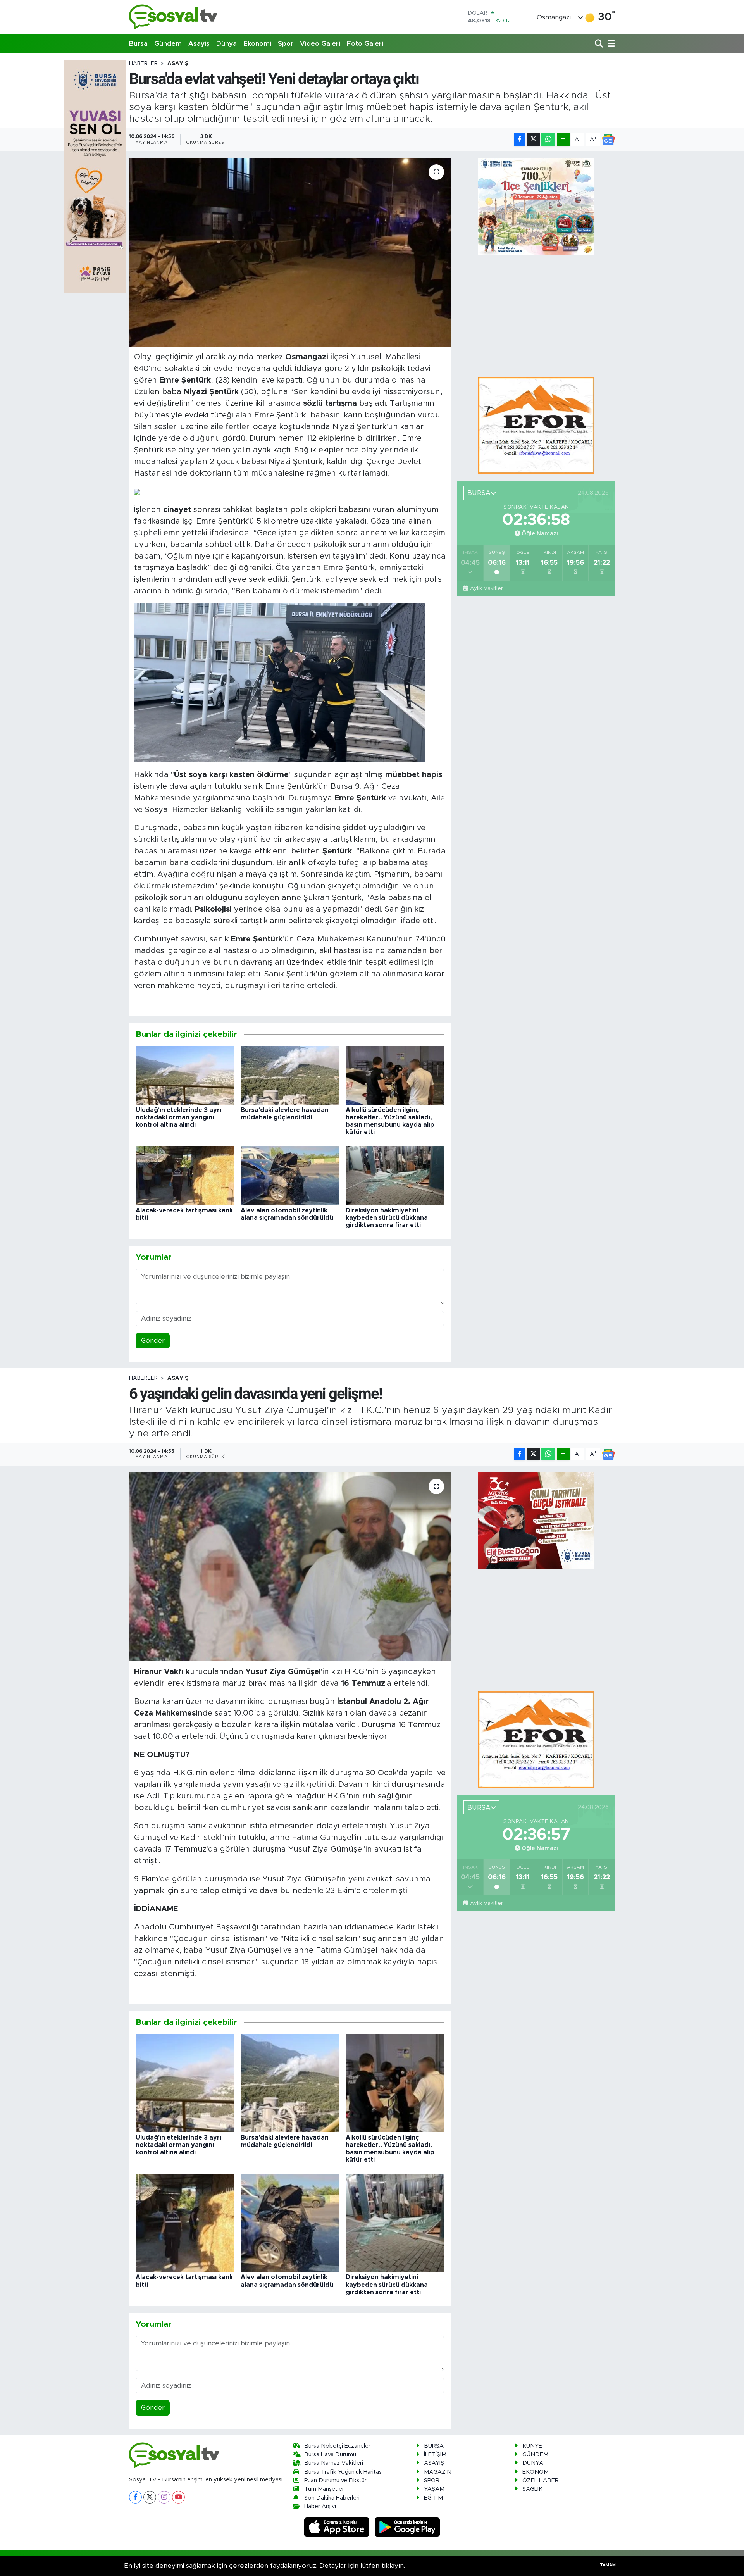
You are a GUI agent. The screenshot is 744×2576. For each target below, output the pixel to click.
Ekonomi (257, 44)
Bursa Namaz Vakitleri (334, 2463)
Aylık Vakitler (486, 588)
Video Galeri (320, 44)
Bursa (138, 44)
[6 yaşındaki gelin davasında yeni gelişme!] (290, 1566)
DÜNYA (533, 2463)
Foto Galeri (365, 44)
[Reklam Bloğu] (536, 425)
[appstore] (338, 2527)
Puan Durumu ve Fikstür (335, 2480)
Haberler (143, 64)
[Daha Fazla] (563, 140)
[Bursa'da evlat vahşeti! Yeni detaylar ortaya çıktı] (290, 252)
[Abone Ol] (608, 140)
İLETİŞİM (435, 2454)
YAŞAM (434, 2489)
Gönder (153, 1341)
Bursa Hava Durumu (330, 2454)
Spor (286, 44)
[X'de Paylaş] (533, 140)
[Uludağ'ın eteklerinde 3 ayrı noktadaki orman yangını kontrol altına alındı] (185, 1075)
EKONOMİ (536, 2472)
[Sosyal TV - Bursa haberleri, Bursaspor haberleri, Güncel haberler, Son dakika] (174, 17)
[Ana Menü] (610, 44)
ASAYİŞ (178, 64)
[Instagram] (164, 2497)
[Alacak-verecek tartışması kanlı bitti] (185, 1175)
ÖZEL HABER (541, 2480)
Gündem (168, 44)
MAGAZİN (438, 2472)
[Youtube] (178, 2497)
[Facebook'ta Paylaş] (520, 140)
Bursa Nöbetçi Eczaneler (337, 2446)
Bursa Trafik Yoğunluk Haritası (344, 2472)
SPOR (432, 2480)
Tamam (608, 2565)
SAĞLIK (532, 2489)
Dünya (226, 44)
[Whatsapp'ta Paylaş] (548, 140)
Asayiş (199, 44)
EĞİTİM (433, 2498)
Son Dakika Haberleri (332, 2498)
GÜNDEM (535, 2454)
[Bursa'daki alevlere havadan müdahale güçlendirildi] (290, 1075)
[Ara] (600, 44)
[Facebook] (135, 2497)
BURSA (434, 2446)
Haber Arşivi (320, 2506)
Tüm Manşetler (324, 2489)
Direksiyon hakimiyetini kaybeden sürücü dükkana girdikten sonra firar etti (387, 1218)
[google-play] (407, 2527)
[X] (150, 2497)
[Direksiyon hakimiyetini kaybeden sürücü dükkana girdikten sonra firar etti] (395, 1175)
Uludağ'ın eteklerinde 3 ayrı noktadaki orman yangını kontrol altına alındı (178, 1117)
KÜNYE (532, 2446)
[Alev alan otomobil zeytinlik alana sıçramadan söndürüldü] (290, 1175)
